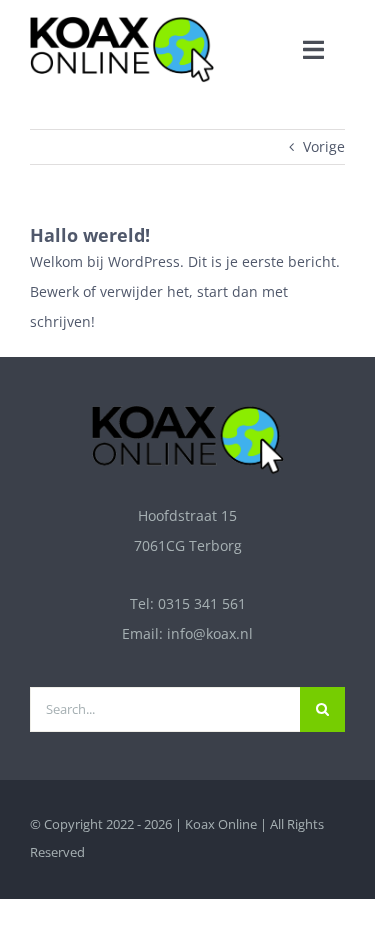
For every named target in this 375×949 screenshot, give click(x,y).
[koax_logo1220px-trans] (122, 22)
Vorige (324, 146)
